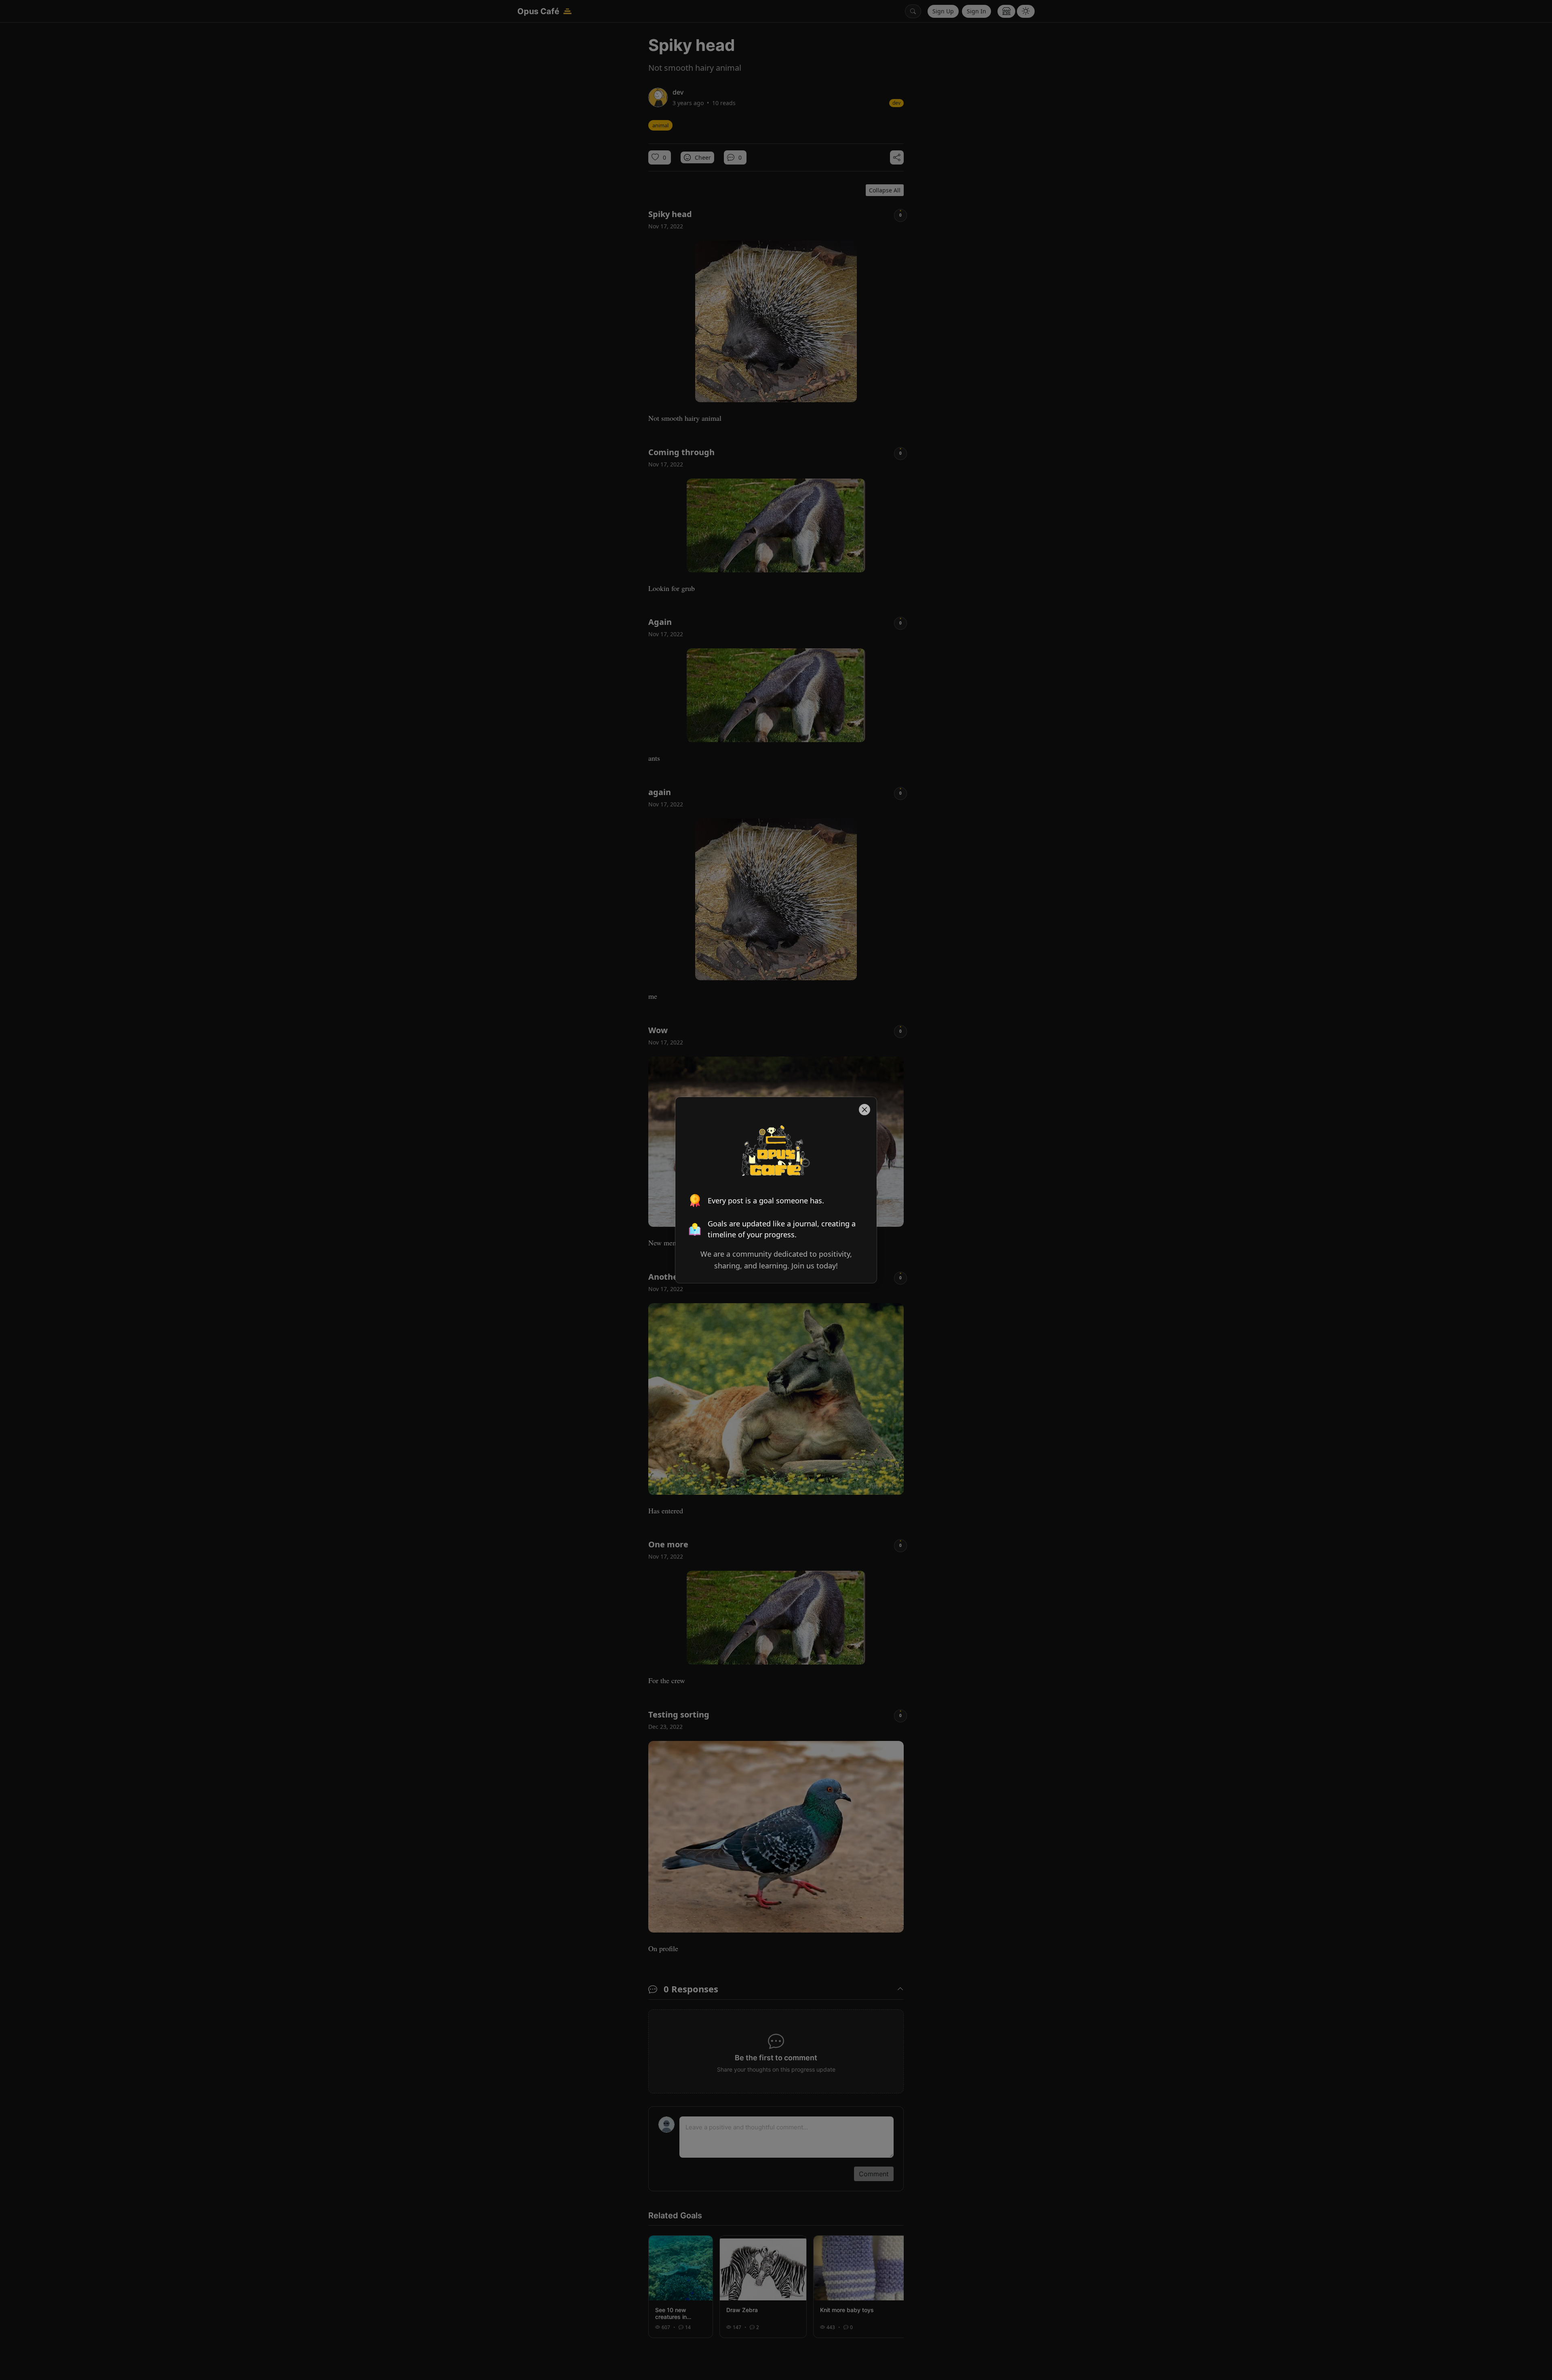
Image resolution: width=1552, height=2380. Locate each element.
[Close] (865, 1109)
